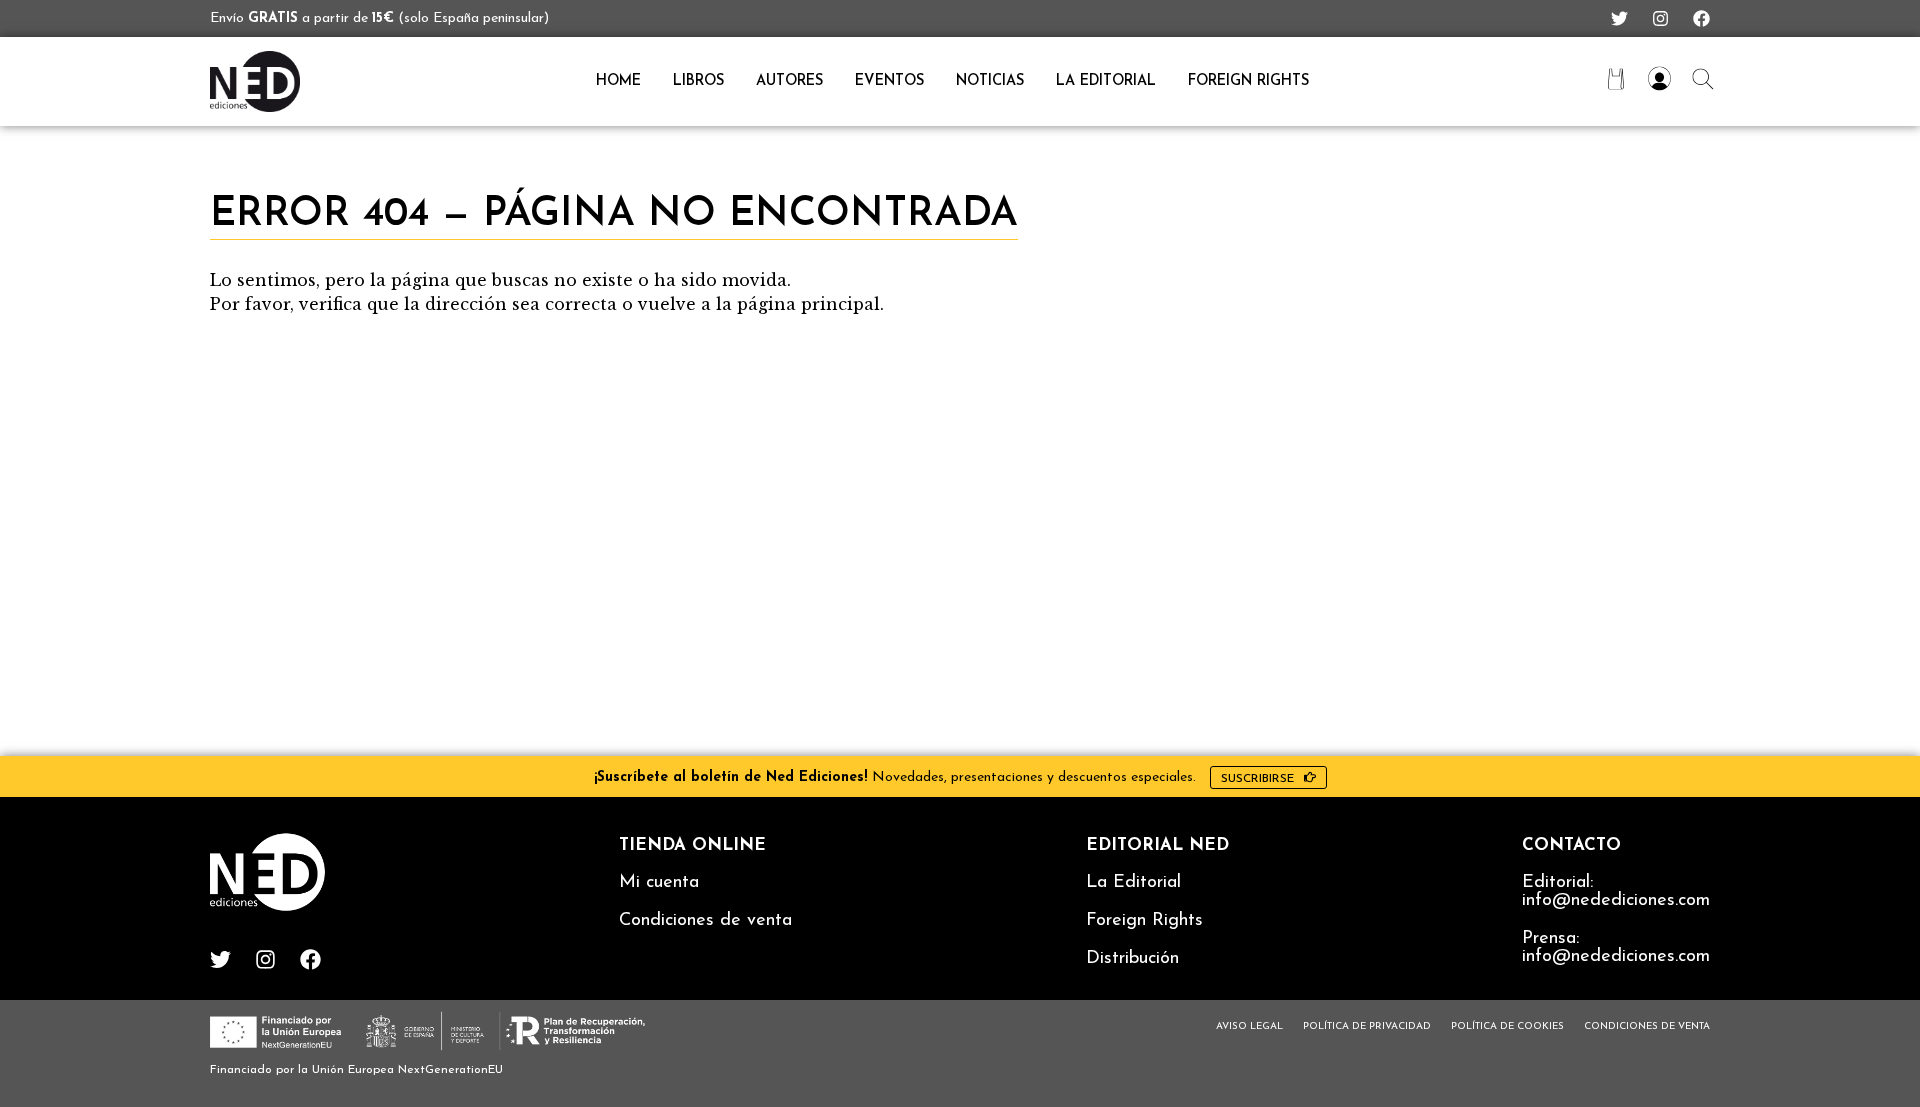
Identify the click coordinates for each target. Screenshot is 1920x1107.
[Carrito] (1616, 79)
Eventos (889, 81)
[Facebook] (1701, 18)
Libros (698, 81)
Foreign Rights (1248, 81)
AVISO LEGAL (1249, 1026)
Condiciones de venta (705, 921)
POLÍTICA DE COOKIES (1507, 1026)
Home (618, 81)
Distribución (1132, 959)
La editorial (1106, 81)
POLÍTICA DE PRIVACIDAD (1367, 1026)
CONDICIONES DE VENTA (1647, 1026)
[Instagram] (1660, 18)
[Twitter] (1619, 18)
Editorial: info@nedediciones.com (1616, 892)
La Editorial (1133, 883)
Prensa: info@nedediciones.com (1616, 948)
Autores (789, 81)
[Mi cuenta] (1659, 78)
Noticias (990, 81)
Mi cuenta (659, 883)
